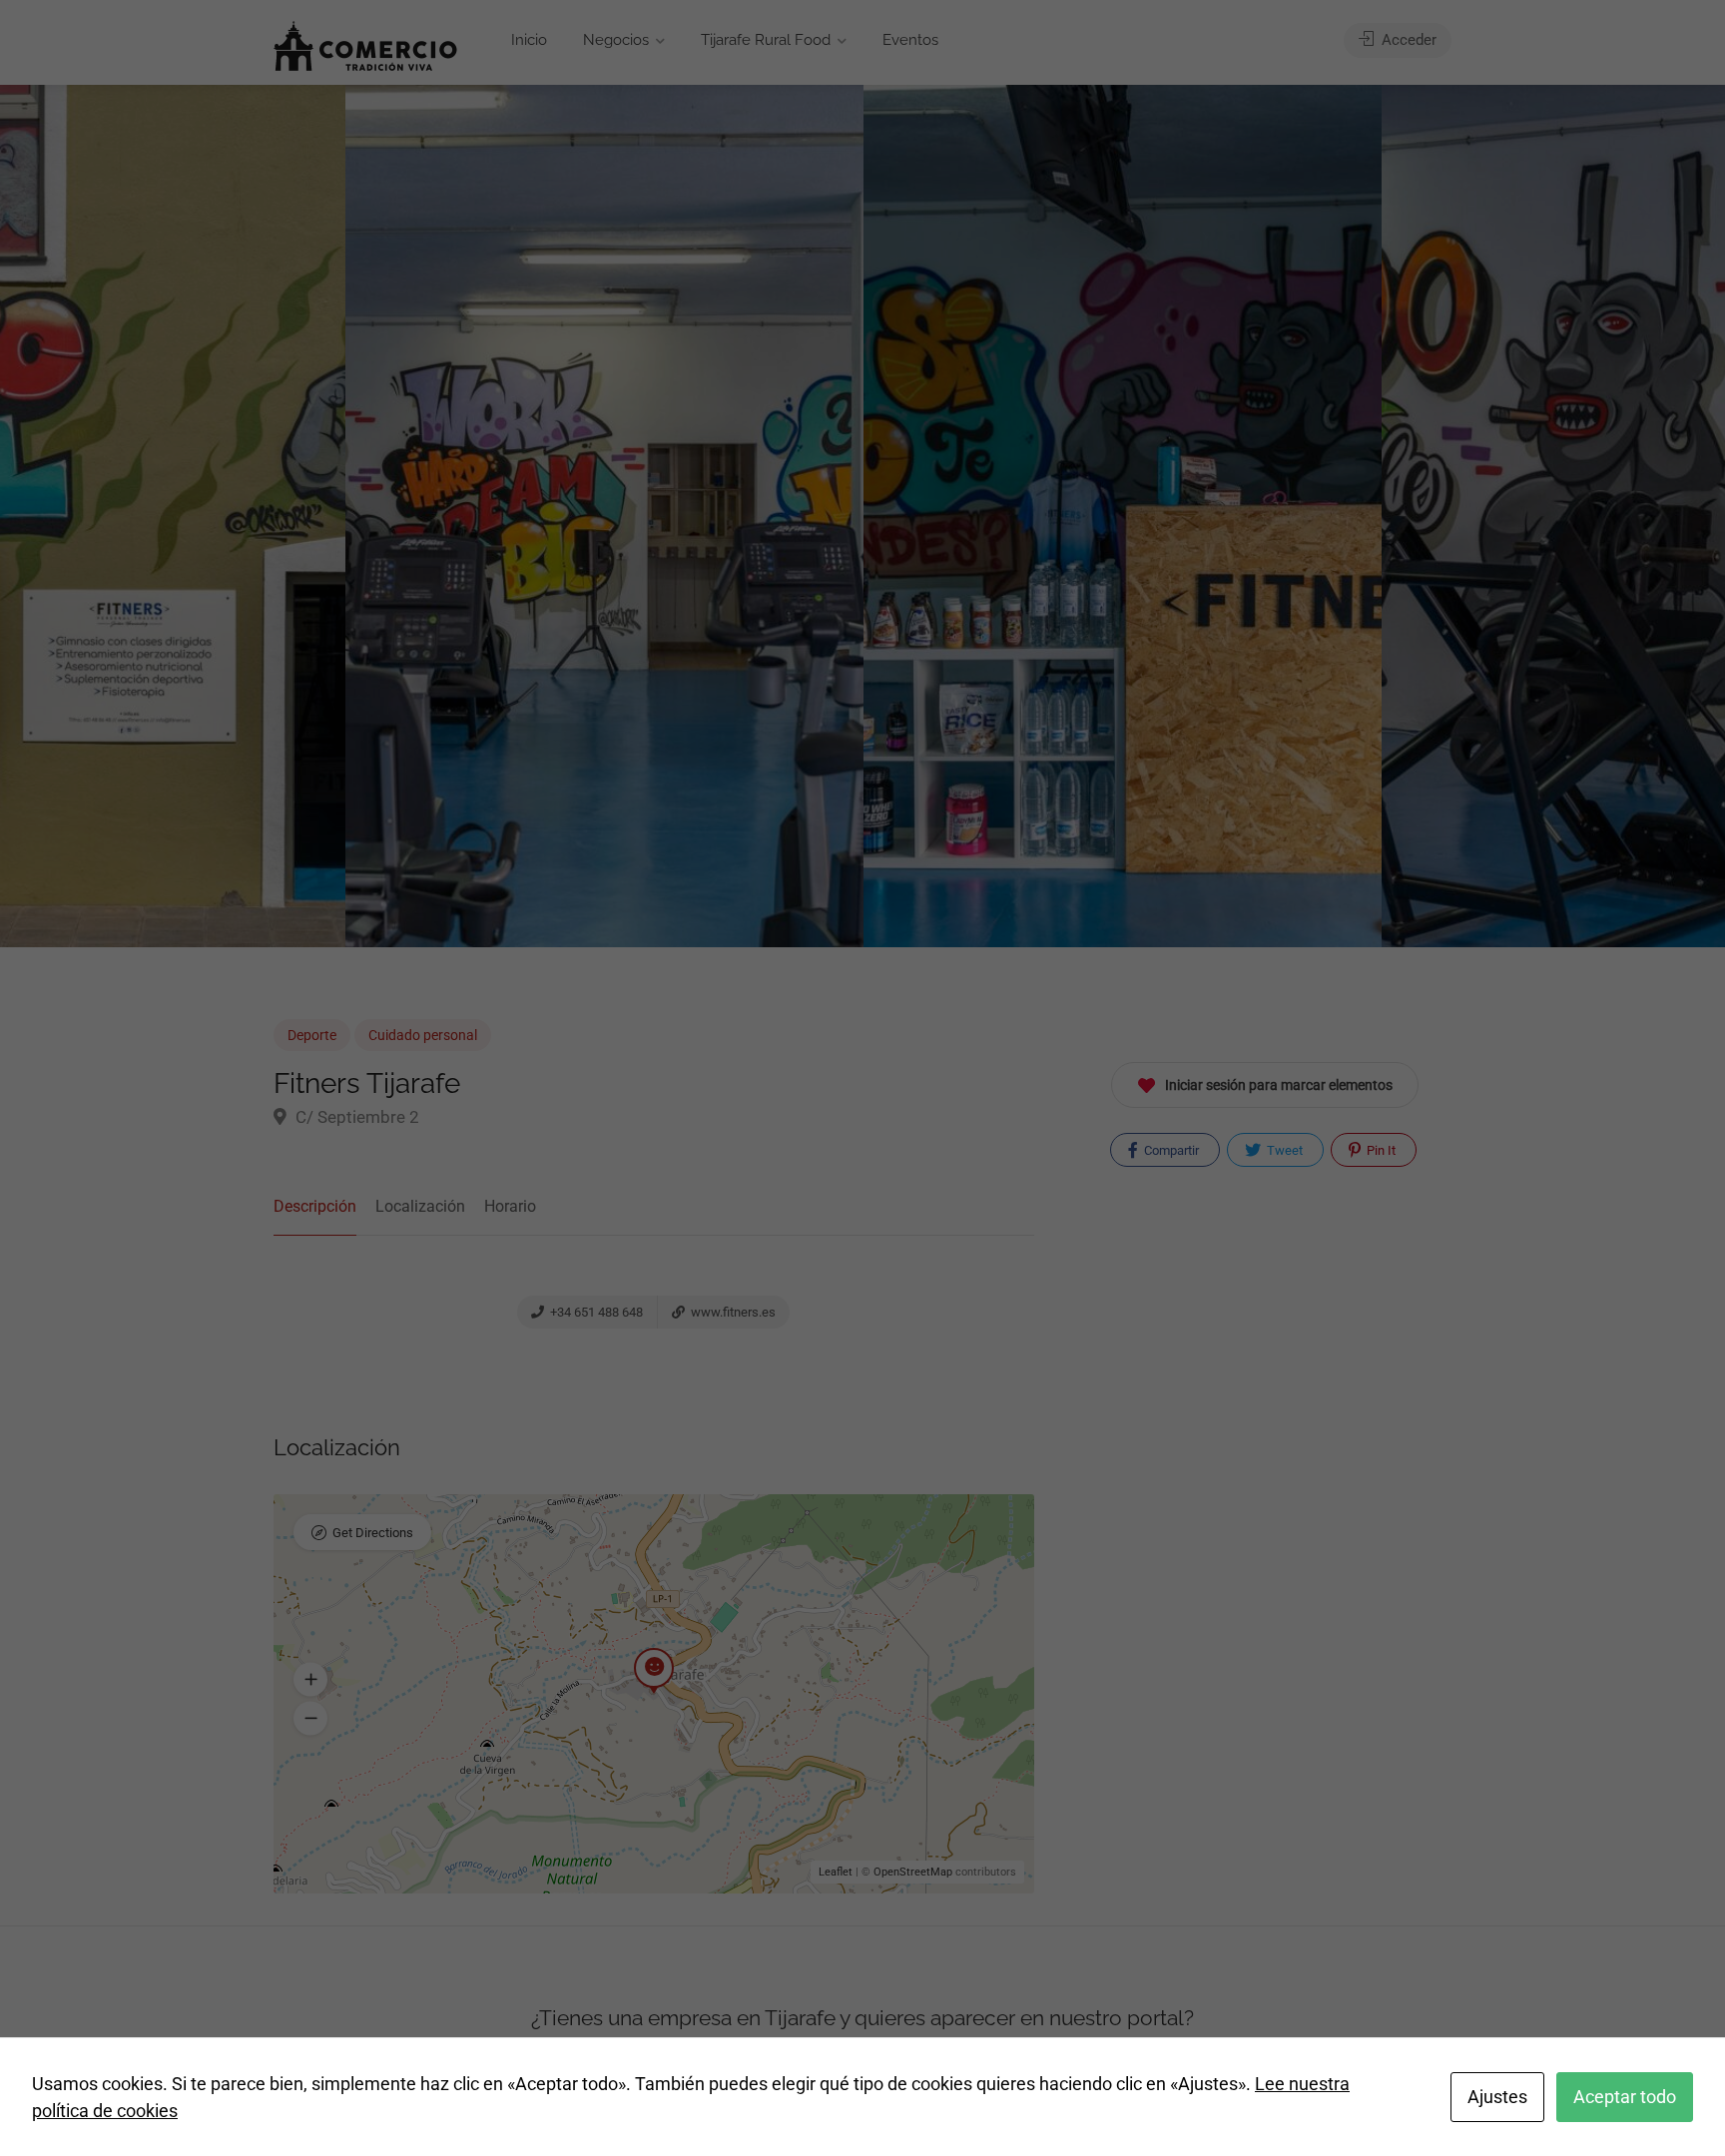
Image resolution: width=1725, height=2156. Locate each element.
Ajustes (1497, 2097)
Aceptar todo (1625, 2097)
